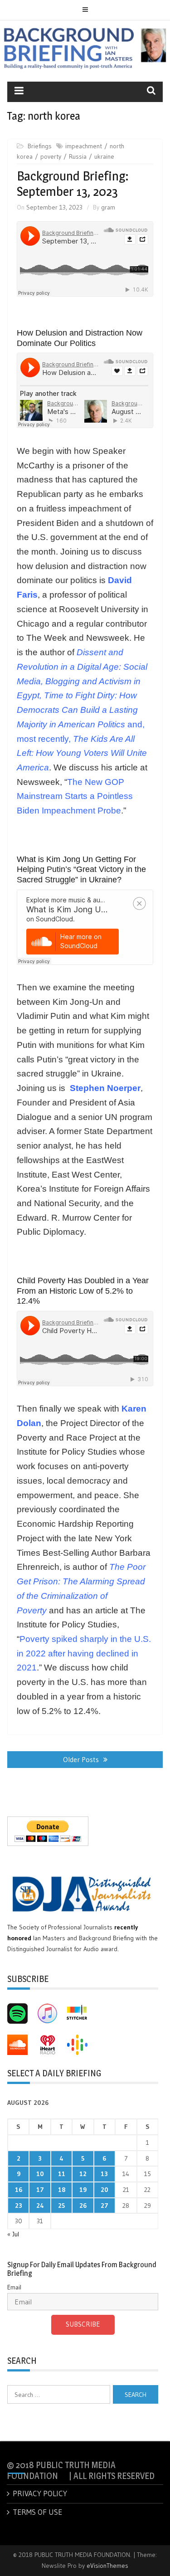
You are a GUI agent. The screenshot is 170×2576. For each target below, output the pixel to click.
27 (104, 2206)
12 (83, 2174)
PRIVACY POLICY (40, 2493)
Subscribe (83, 2324)
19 (83, 2190)
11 (62, 2174)
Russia (78, 156)
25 (61, 2206)
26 (83, 2206)
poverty (51, 156)
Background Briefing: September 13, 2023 (73, 184)
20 (104, 2190)
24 (40, 2206)
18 (62, 2190)
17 (40, 2190)
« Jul (13, 2234)
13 (104, 2174)
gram (108, 207)
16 (19, 2190)
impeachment (84, 146)
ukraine (104, 156)
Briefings (40, 146)
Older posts (81, 1759)
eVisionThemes (107, 2566)
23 (19, 2206)
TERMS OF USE (37, 2512)
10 (40, 2174)
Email (14, 2287)
